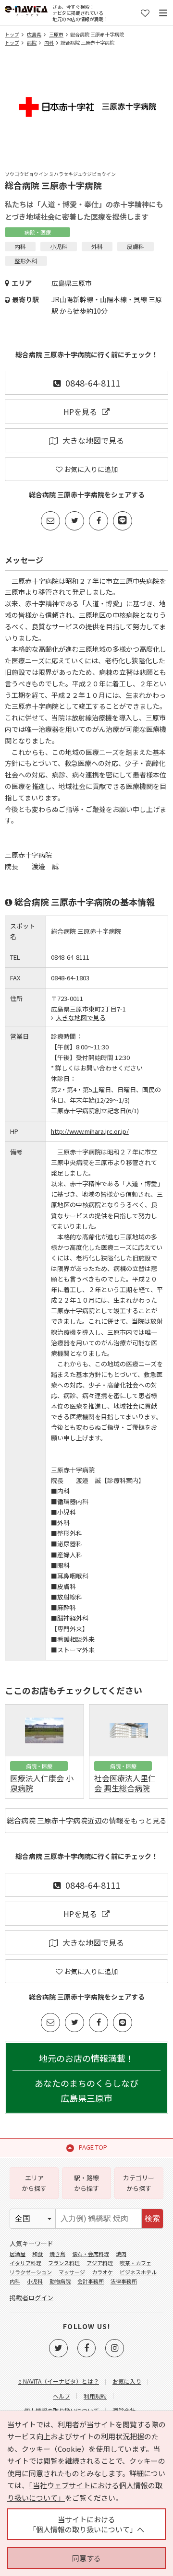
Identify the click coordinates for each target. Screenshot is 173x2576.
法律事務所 (124, 2281)
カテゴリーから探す (139, 2183)
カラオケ (102, 2272)
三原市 (56, 34)
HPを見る (80, 412)
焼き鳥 (57, 2254)
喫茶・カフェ (136, 2263)
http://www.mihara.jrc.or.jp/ (90, 1131)
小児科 (35, 2281)
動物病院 (60, 2281)
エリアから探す (34, 2183)
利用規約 (95, 2396)
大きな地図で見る (93, 440)
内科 (49, 42)
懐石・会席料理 (91, 2254)
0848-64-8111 (93, 383)
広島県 (34, 34)
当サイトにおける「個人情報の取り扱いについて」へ (86, 2524)
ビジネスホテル (138, 2272)
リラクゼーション (31, 2272)
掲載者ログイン (31, 2298)
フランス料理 (64, 2263)
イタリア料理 (25, 2263)
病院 (32, 42)
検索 (152, 2218)
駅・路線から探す (86, 2183)
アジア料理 (100, 2263)
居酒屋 (18, 2254)
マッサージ (72, 2272)
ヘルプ (62, 2396)
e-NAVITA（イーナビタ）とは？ (59, 2381)
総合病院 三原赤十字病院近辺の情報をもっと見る (87, 1820)
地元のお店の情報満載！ (86, 2078)
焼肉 (121, 2254)
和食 (37, 2254)
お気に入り (127, 2381)
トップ (12, 34)
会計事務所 (91, 2281)
